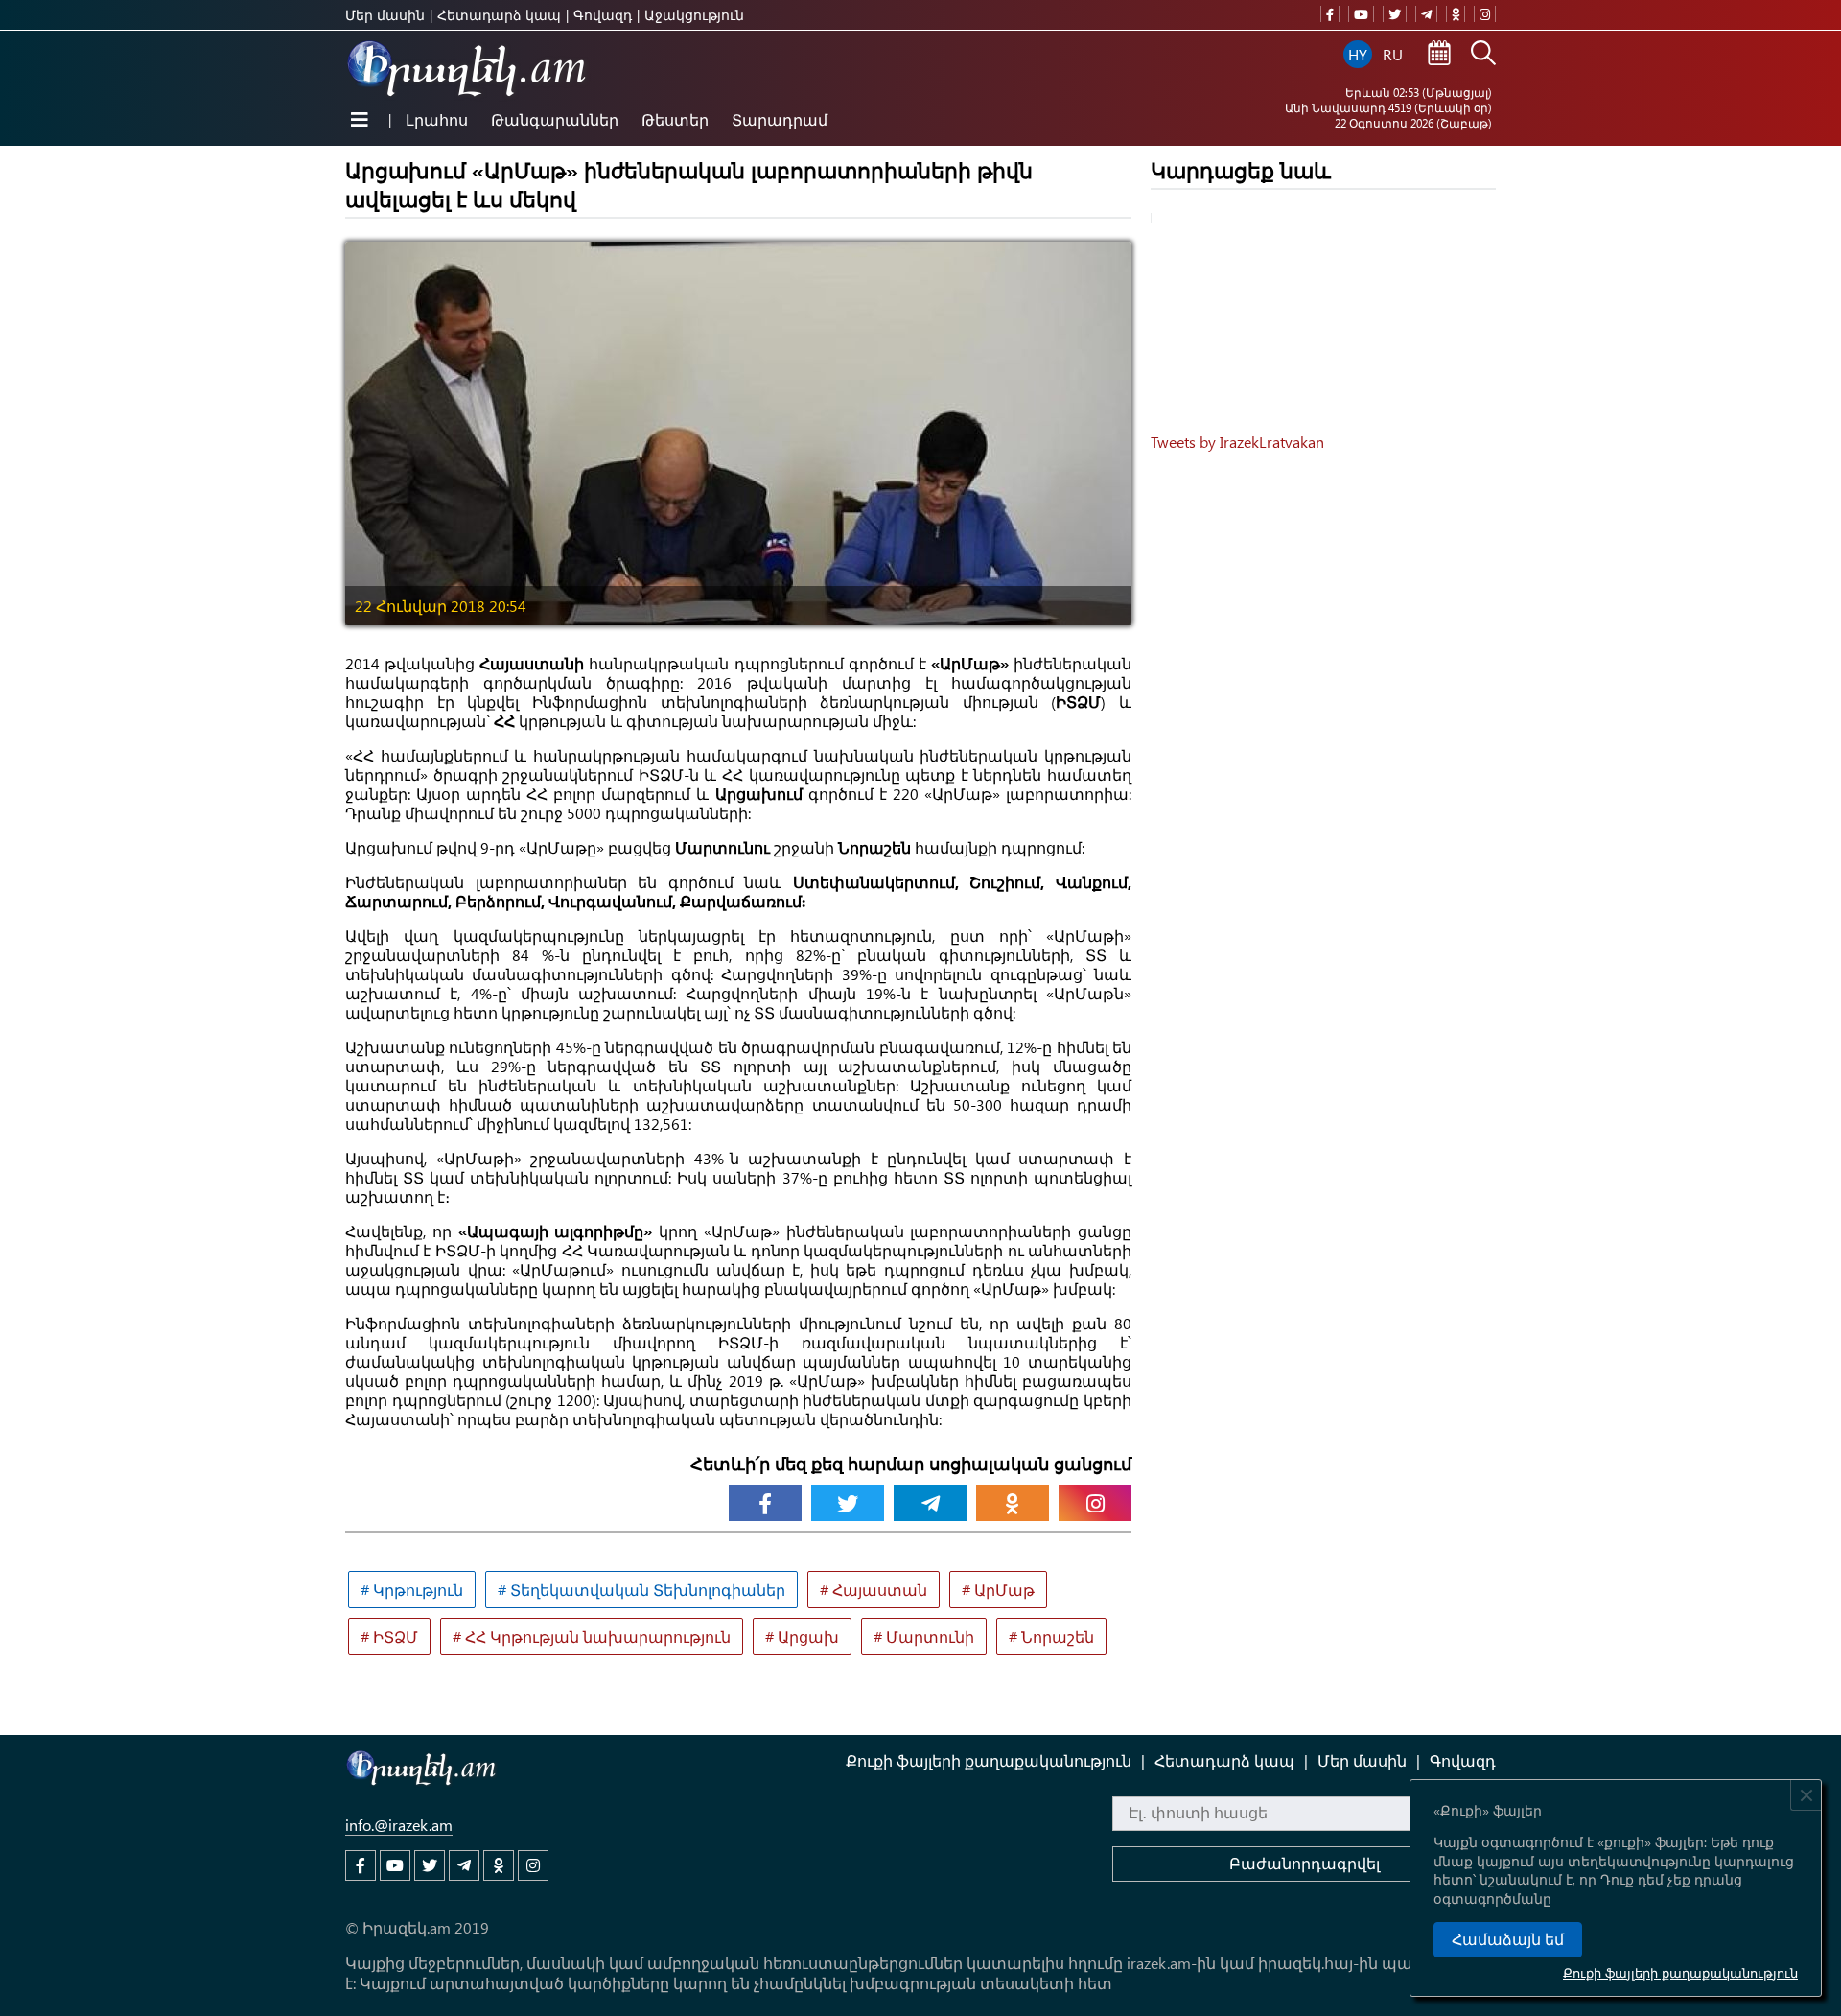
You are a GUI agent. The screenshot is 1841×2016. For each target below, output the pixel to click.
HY (1358, 54)
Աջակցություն (694, 15)
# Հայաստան (874, 1590)
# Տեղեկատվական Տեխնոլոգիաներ (641, 1590)
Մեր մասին (385, 15)
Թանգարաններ (555, 119)
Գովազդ (603, 15)
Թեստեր (675, 119)
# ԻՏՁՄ (389, 1637)
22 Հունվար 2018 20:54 (441, 606)
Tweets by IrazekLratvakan (1237, 442)
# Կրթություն (412, 1590)
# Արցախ (802, 1637)
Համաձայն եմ (1508, 1940)
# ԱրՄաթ (998, 1590)
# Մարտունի (924, 1637)
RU (1393, 54)
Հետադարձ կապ (499, 15)
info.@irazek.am (399, 1825)
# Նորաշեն (1051, 1637)
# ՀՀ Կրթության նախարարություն (592, 1637)
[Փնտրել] (1483, 55)
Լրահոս (437, 119)
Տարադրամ (780, 119)
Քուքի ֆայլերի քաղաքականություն (1680, 1972)
